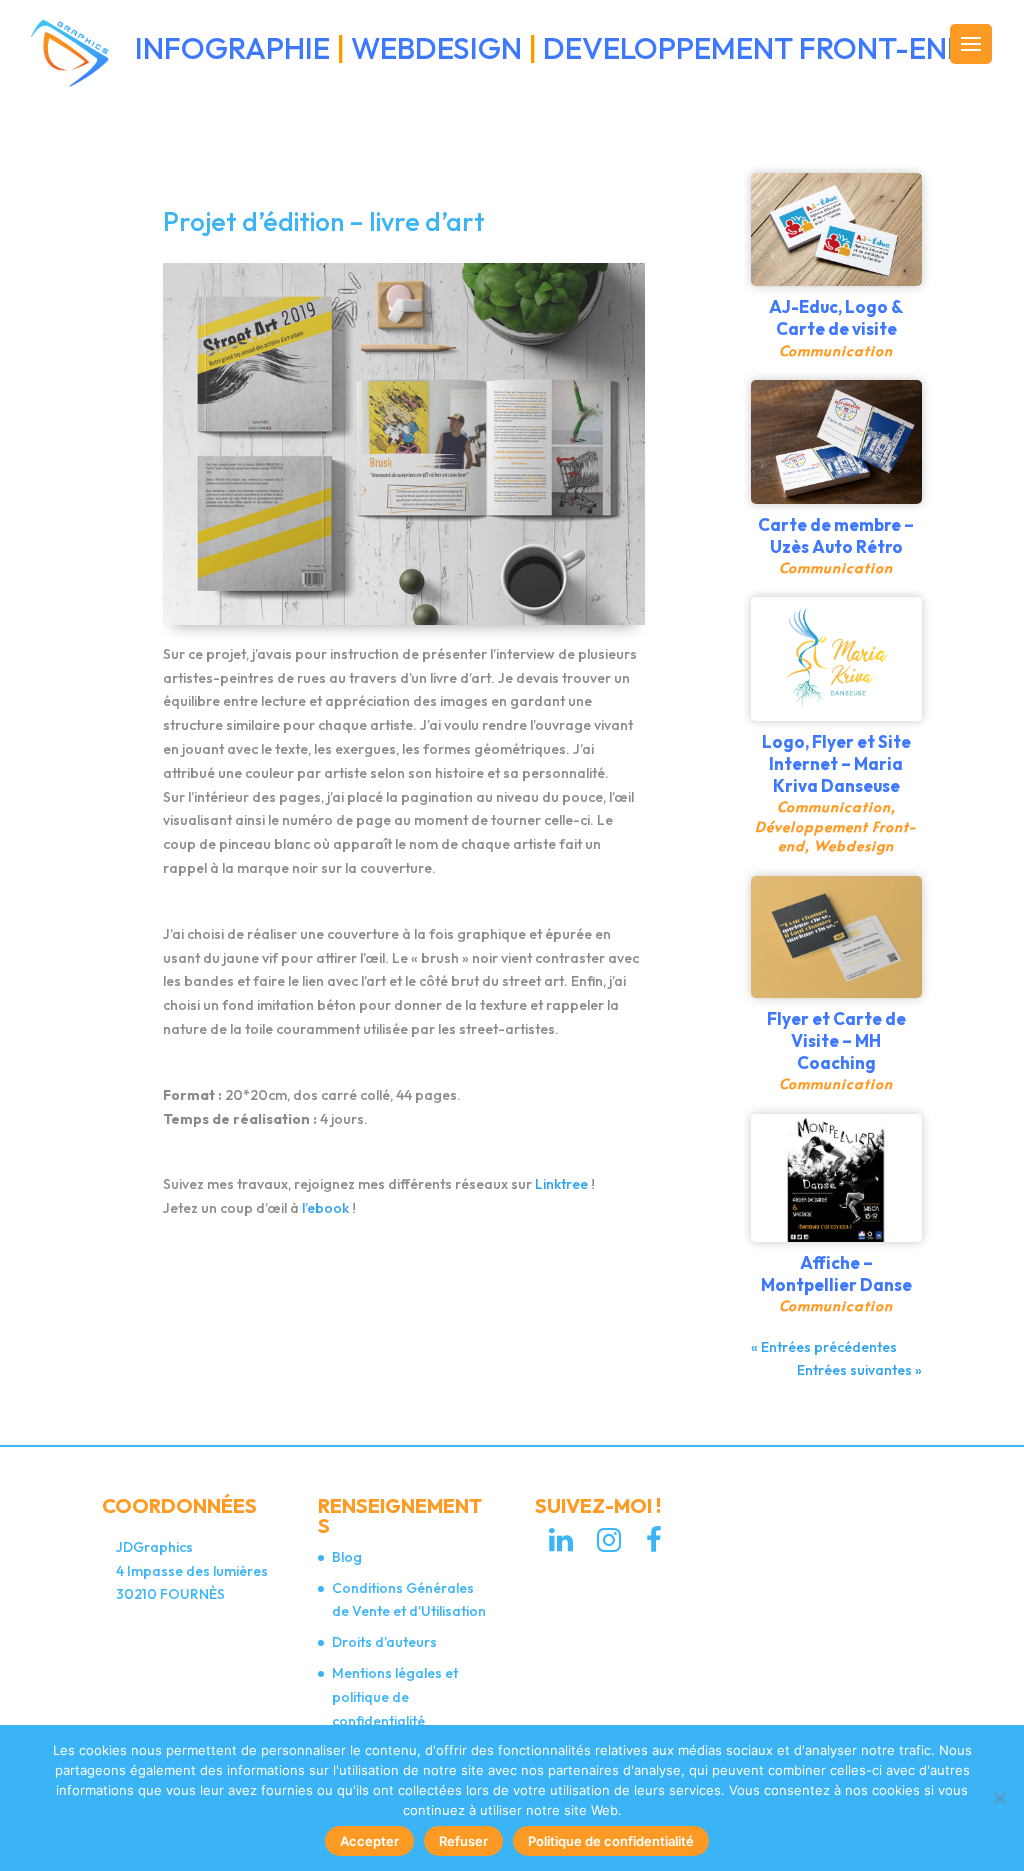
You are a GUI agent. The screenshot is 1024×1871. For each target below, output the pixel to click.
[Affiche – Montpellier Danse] (836, 1178)
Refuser (463, 1841)
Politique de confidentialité (611, 1841)
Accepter (369, 1841)
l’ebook (327, 1208)
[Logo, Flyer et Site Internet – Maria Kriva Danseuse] (836, 659)
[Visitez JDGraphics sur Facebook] (654, 1545)
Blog (347, 1557)
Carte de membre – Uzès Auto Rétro (836, 535)
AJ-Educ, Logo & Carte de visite (836, 317)
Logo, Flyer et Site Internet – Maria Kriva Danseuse (836, 763)
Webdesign (854, 845)
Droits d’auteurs (384, 1642)
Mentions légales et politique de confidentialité (395, 1697)
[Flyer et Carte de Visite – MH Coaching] (836, 937)
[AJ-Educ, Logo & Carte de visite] (836, 229)
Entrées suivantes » (859, 1370)
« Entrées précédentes (824, 1347)
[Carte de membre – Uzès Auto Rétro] (836, 442)
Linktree (563, 1184)
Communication (836, 350)
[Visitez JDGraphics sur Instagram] (609, 1545)
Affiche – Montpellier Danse (836, 1273)
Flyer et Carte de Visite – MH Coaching (836, 1040)
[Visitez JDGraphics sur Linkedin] (561, 1545)
